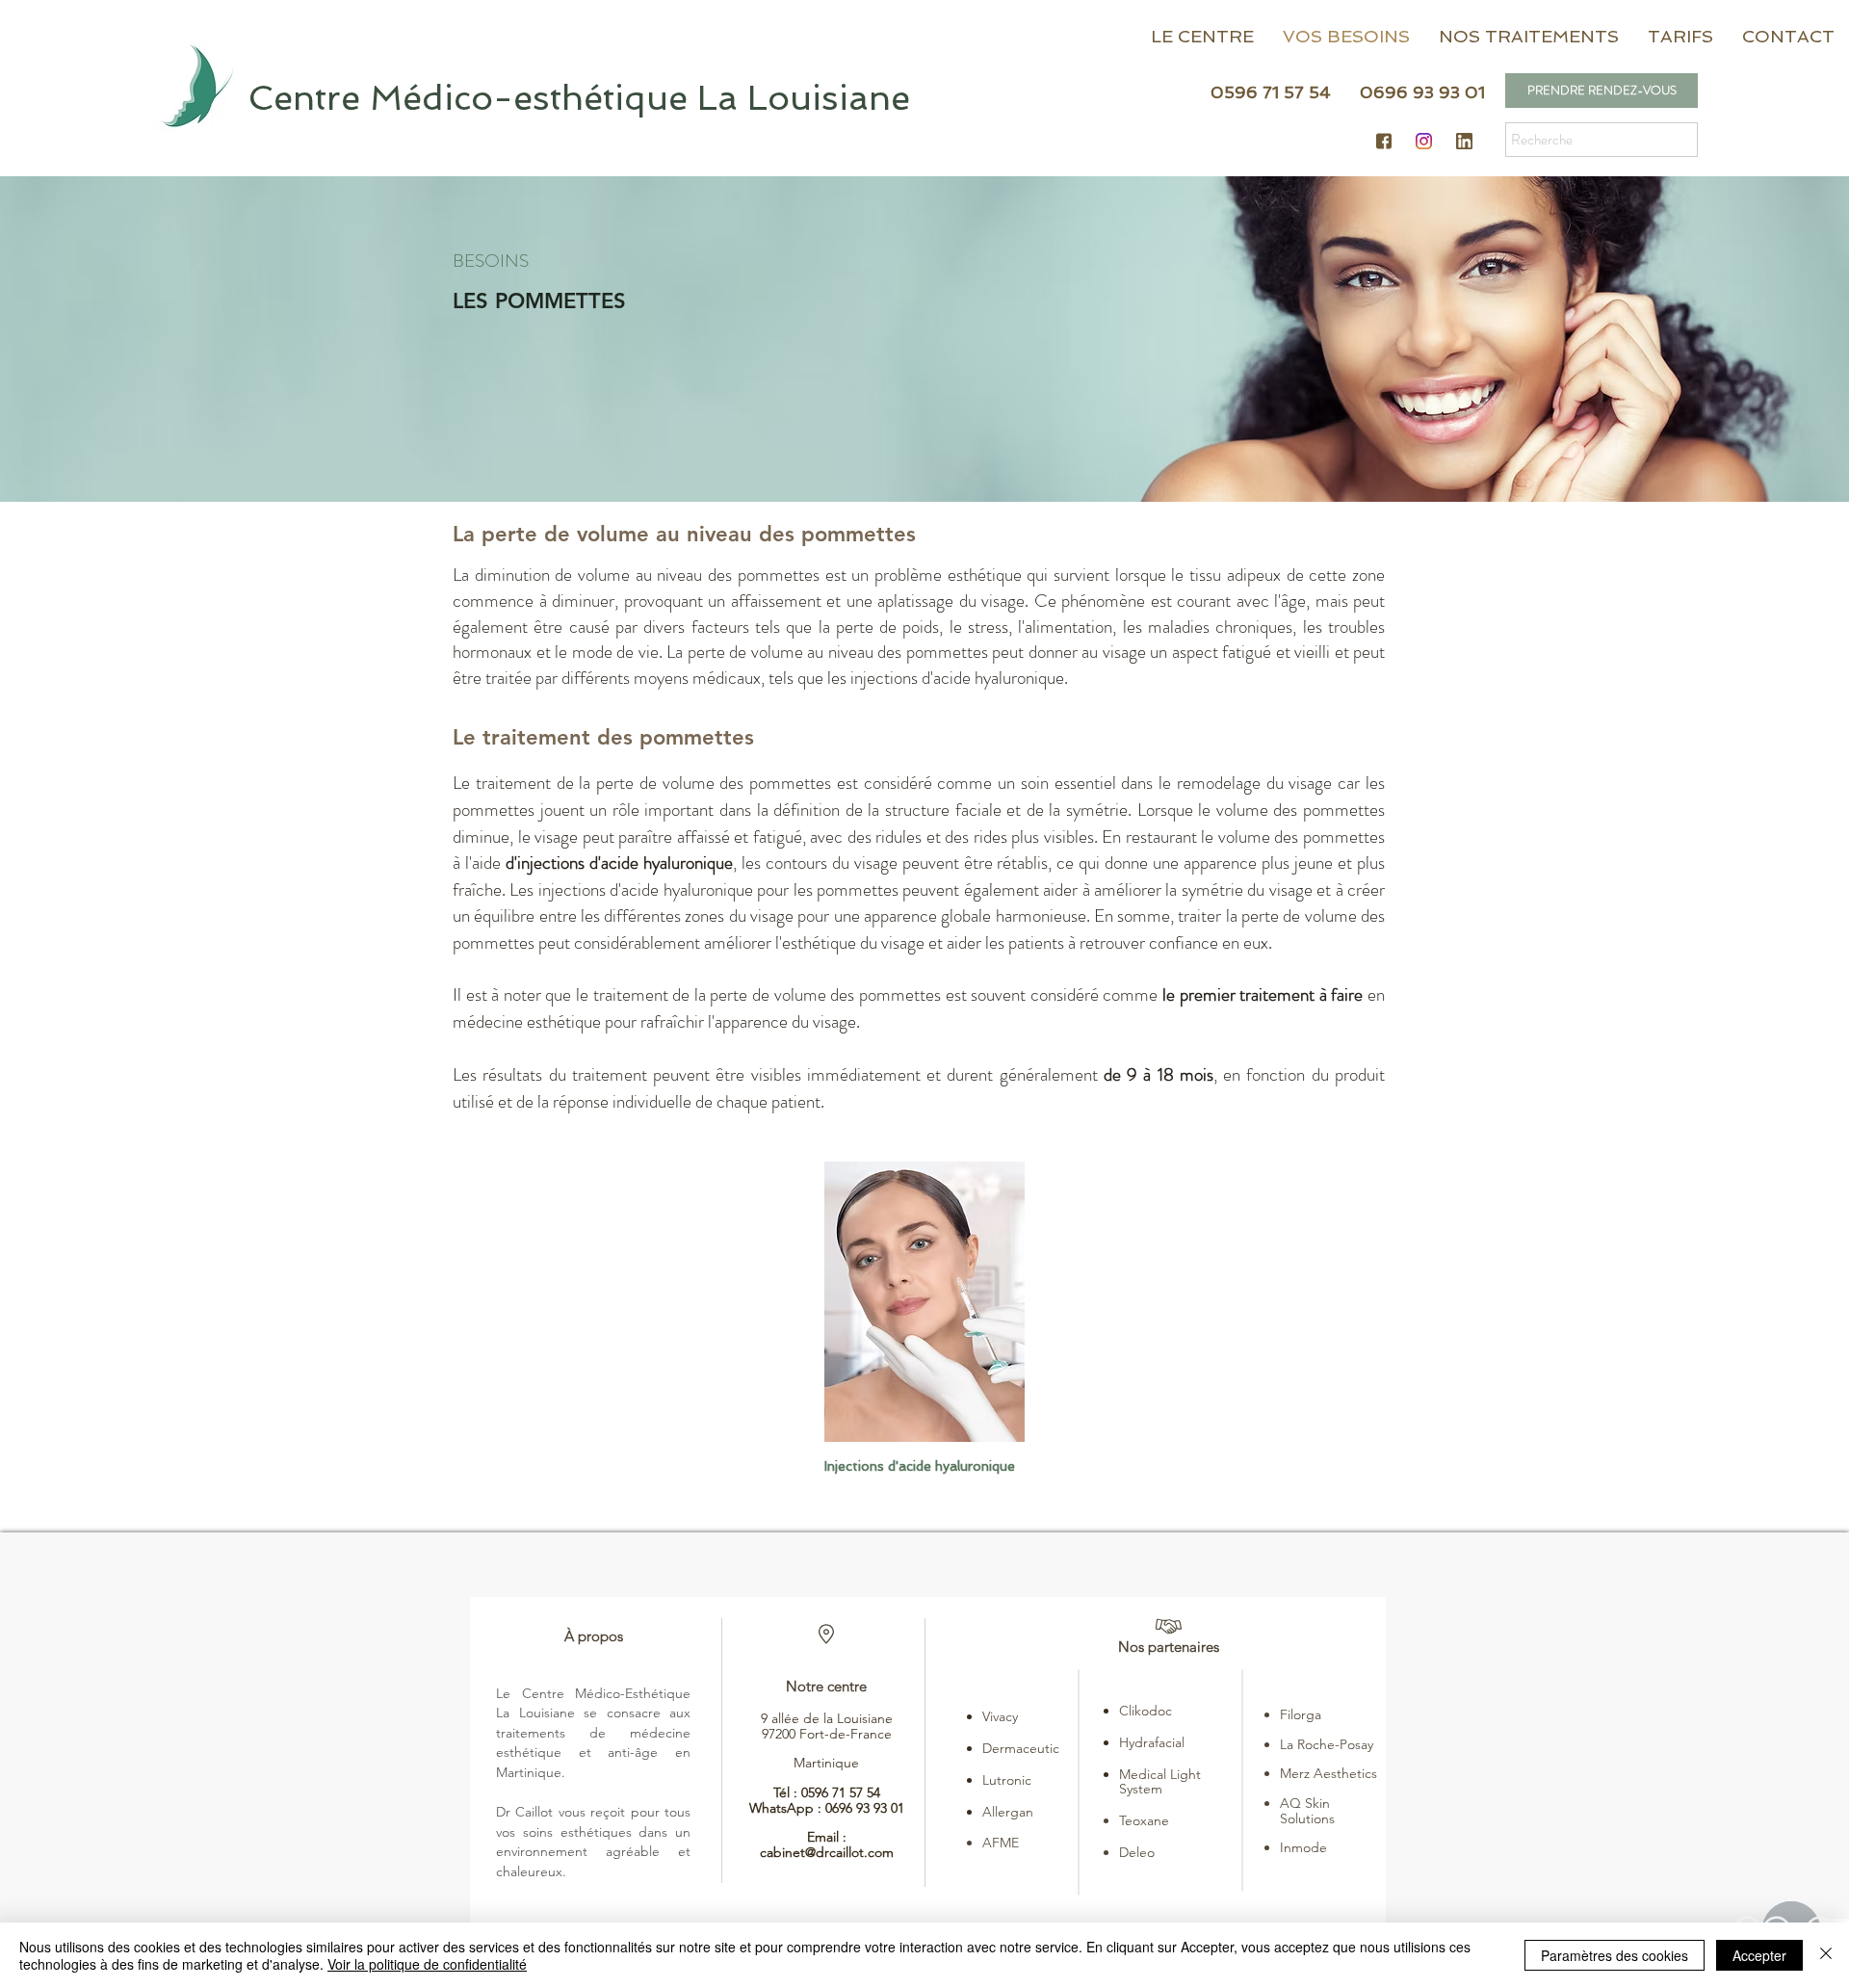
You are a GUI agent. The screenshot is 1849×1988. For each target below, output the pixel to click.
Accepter (1759, 1955)
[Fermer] (1826, 1955)
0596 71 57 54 (841, 1792)
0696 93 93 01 (865, 1808)
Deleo (1137, 1852)
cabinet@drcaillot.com (827, 1852)
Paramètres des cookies (1615, 1955)
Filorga (1301, 1714)
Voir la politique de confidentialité (427, 1964)
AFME (1001, 1843)
